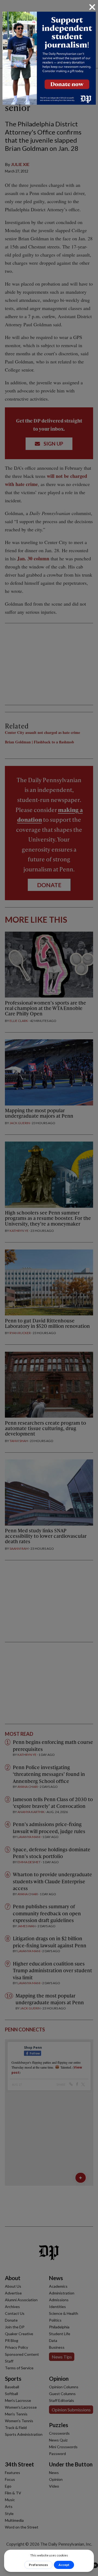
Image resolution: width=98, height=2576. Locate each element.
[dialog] (49, 1288)
